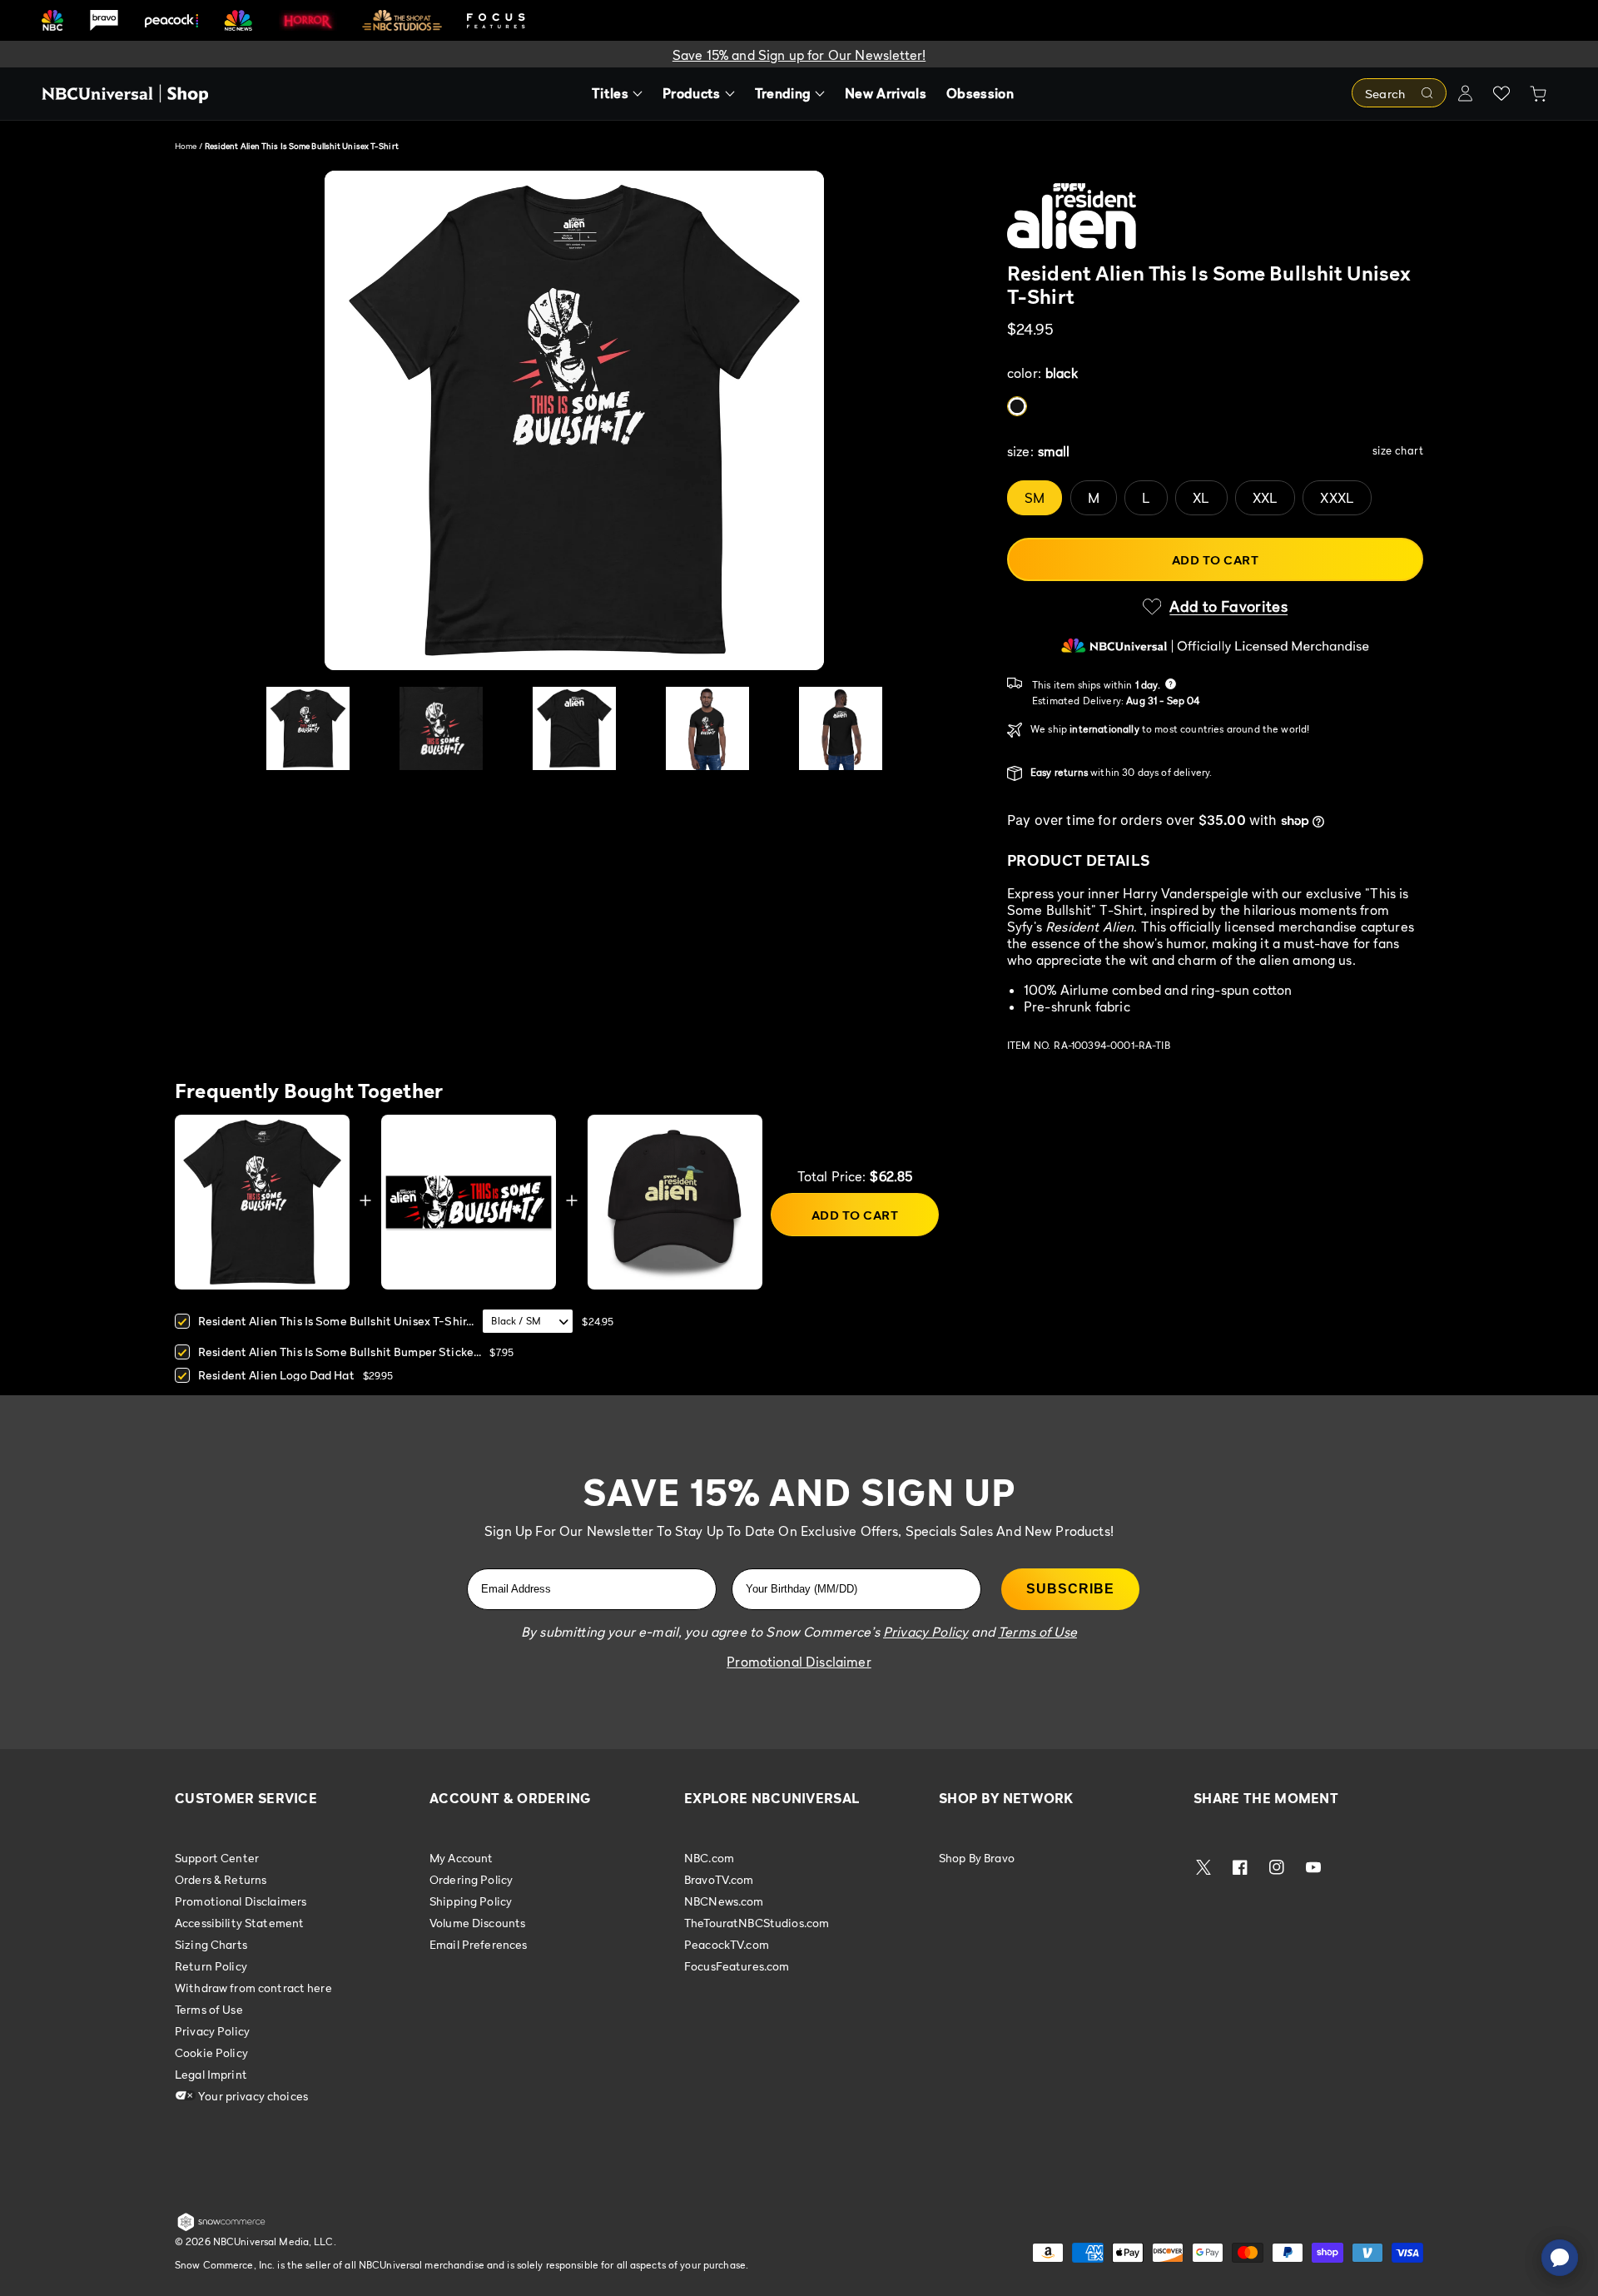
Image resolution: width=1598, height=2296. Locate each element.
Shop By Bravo (977, 1858)
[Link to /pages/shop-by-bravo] (104, 20)
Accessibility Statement (239, 1923)
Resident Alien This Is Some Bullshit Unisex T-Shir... (336, 1321)
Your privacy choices (252, 2096)
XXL (1265, 498)
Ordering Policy (471, 1879)
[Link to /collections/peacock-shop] (171, 20)
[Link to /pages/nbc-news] (238, 20)
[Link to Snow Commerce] (221, 2228)
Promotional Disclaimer (799, 1662)
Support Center (217, 1858)
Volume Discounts (477, 1923)
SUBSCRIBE (1070, 1589)
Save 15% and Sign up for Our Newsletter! (799, 55)
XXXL (1337, 498)
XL (1201, 498)
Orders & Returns (221, 1879)
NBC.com (709, 1858)
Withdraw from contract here (253, 1988)
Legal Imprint (211, 2074)
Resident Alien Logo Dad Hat (276, 1375)
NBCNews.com (724, 1901)
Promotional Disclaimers (241, 1901)
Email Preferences (478, 1944)
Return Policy (211, 1966)
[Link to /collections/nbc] (52, 20)
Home (186, 146)
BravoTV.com (719, 1879)
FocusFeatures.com (737, 1966)
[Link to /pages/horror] (308, 20)
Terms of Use (209, 2009)
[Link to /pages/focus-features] (496, 20)
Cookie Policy (211, 2052)
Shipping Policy (471, 1901)
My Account (461, 1858)
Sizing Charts (211, 1944)
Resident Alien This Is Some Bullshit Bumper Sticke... (340, 1352)
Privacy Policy (212, 2031)
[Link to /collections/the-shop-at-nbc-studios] (402, 20)
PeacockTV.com (727, 1944)
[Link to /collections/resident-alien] (1215, 216)
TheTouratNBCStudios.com (757, 1923)
